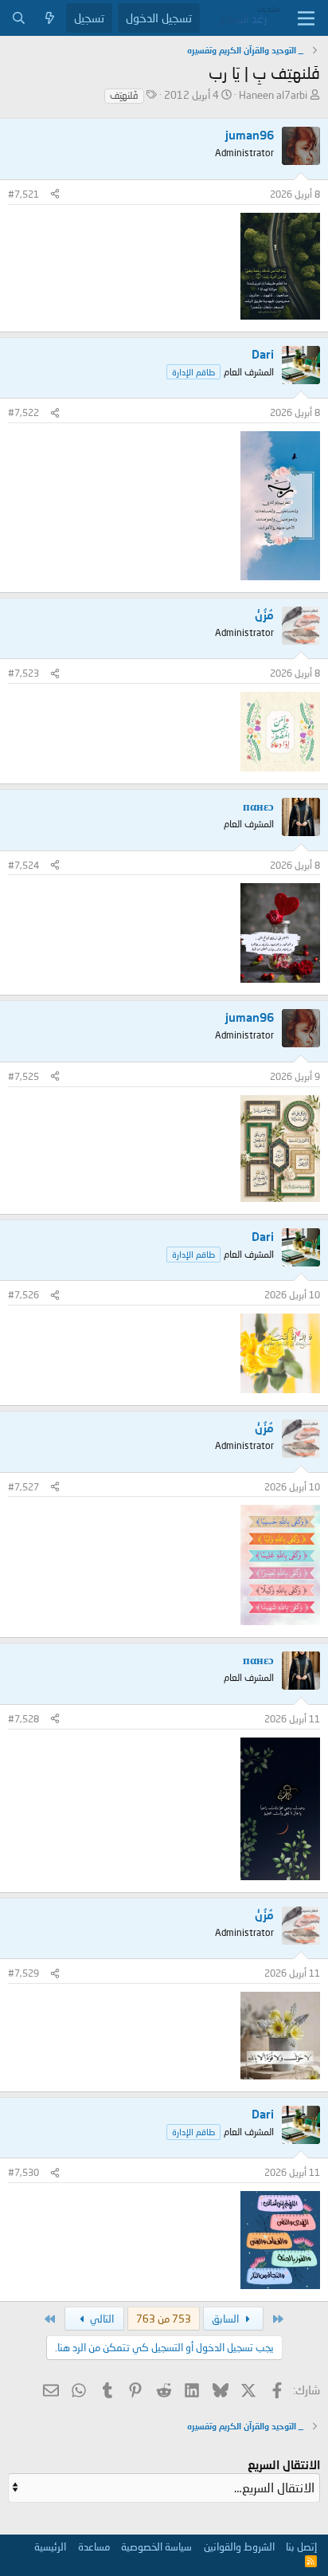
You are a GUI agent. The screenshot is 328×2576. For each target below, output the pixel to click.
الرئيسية (50, 2547)
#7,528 (23, 1719)
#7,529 (23, 1973)
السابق (226, 2319)
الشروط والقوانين (239, 2547)
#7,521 (23, 194)
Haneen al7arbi (273, 95)
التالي (101, 2319)
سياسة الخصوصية (156, 2547)
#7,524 (23, 865)
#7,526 (23, 1295)
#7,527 (23, 1487)
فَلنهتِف (124, 95)
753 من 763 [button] (164, 2319)
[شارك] (55, 195)
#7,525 (23, 1076)
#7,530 (23, 2172)
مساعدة (94, 2547)
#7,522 (23, 412)
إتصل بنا (301, 2547)
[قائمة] (306, 18)
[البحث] (19, 18)
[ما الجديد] (50, 18)
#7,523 (23, 673)
